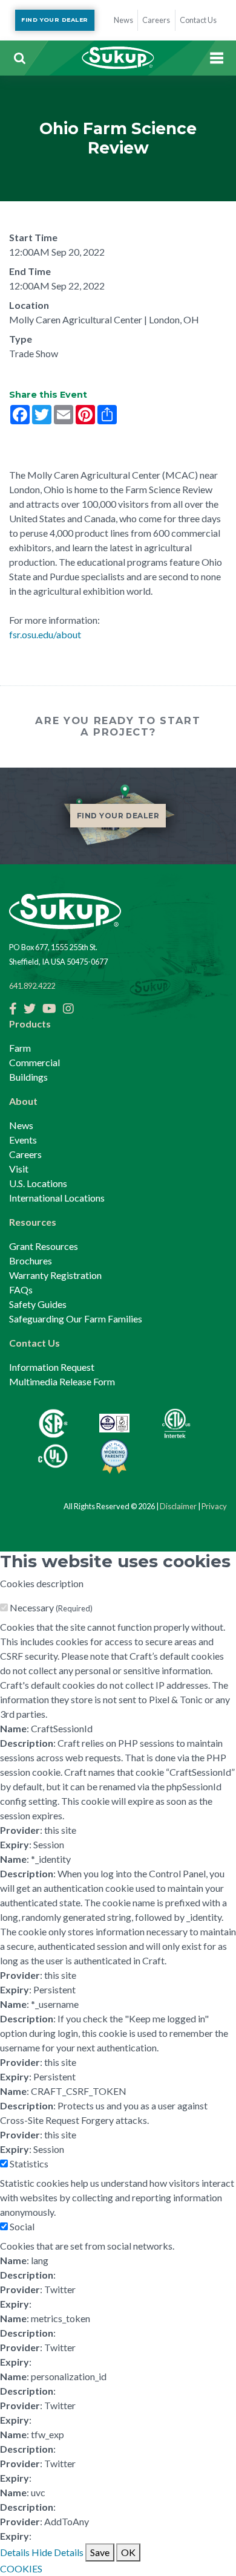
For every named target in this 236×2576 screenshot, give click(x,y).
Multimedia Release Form (62, 1381)
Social (22, 2226)
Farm (20, 1048)
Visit (19, 1169)
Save (100, 2552)
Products (30, 1024)
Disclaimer (178, 1506)
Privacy (214, 1506)
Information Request (52, 1367)
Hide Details (57, 2552)
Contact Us (34, 1343)
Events (23, 1140)
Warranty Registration (55, 1275)
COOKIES (21, 2568)
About (23, 1101)
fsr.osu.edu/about (45, 634)
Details (15, 2552)
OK (128, 2552)
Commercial (34, 1062)
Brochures (31, 1260)
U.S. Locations (38, 1183)
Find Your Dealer (54, 20)
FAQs (21, 1290)
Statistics (29, 2163)
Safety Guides (38, 1304)
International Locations (57, 1198)
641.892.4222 (32, 986)
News (21, 1125)
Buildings (28, 1077)
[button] (19, 58)
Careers (25, 1154)
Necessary (51, 1607)
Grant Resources (44, 1246)
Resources (33, 1222)
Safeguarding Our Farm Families (76, 1319)
